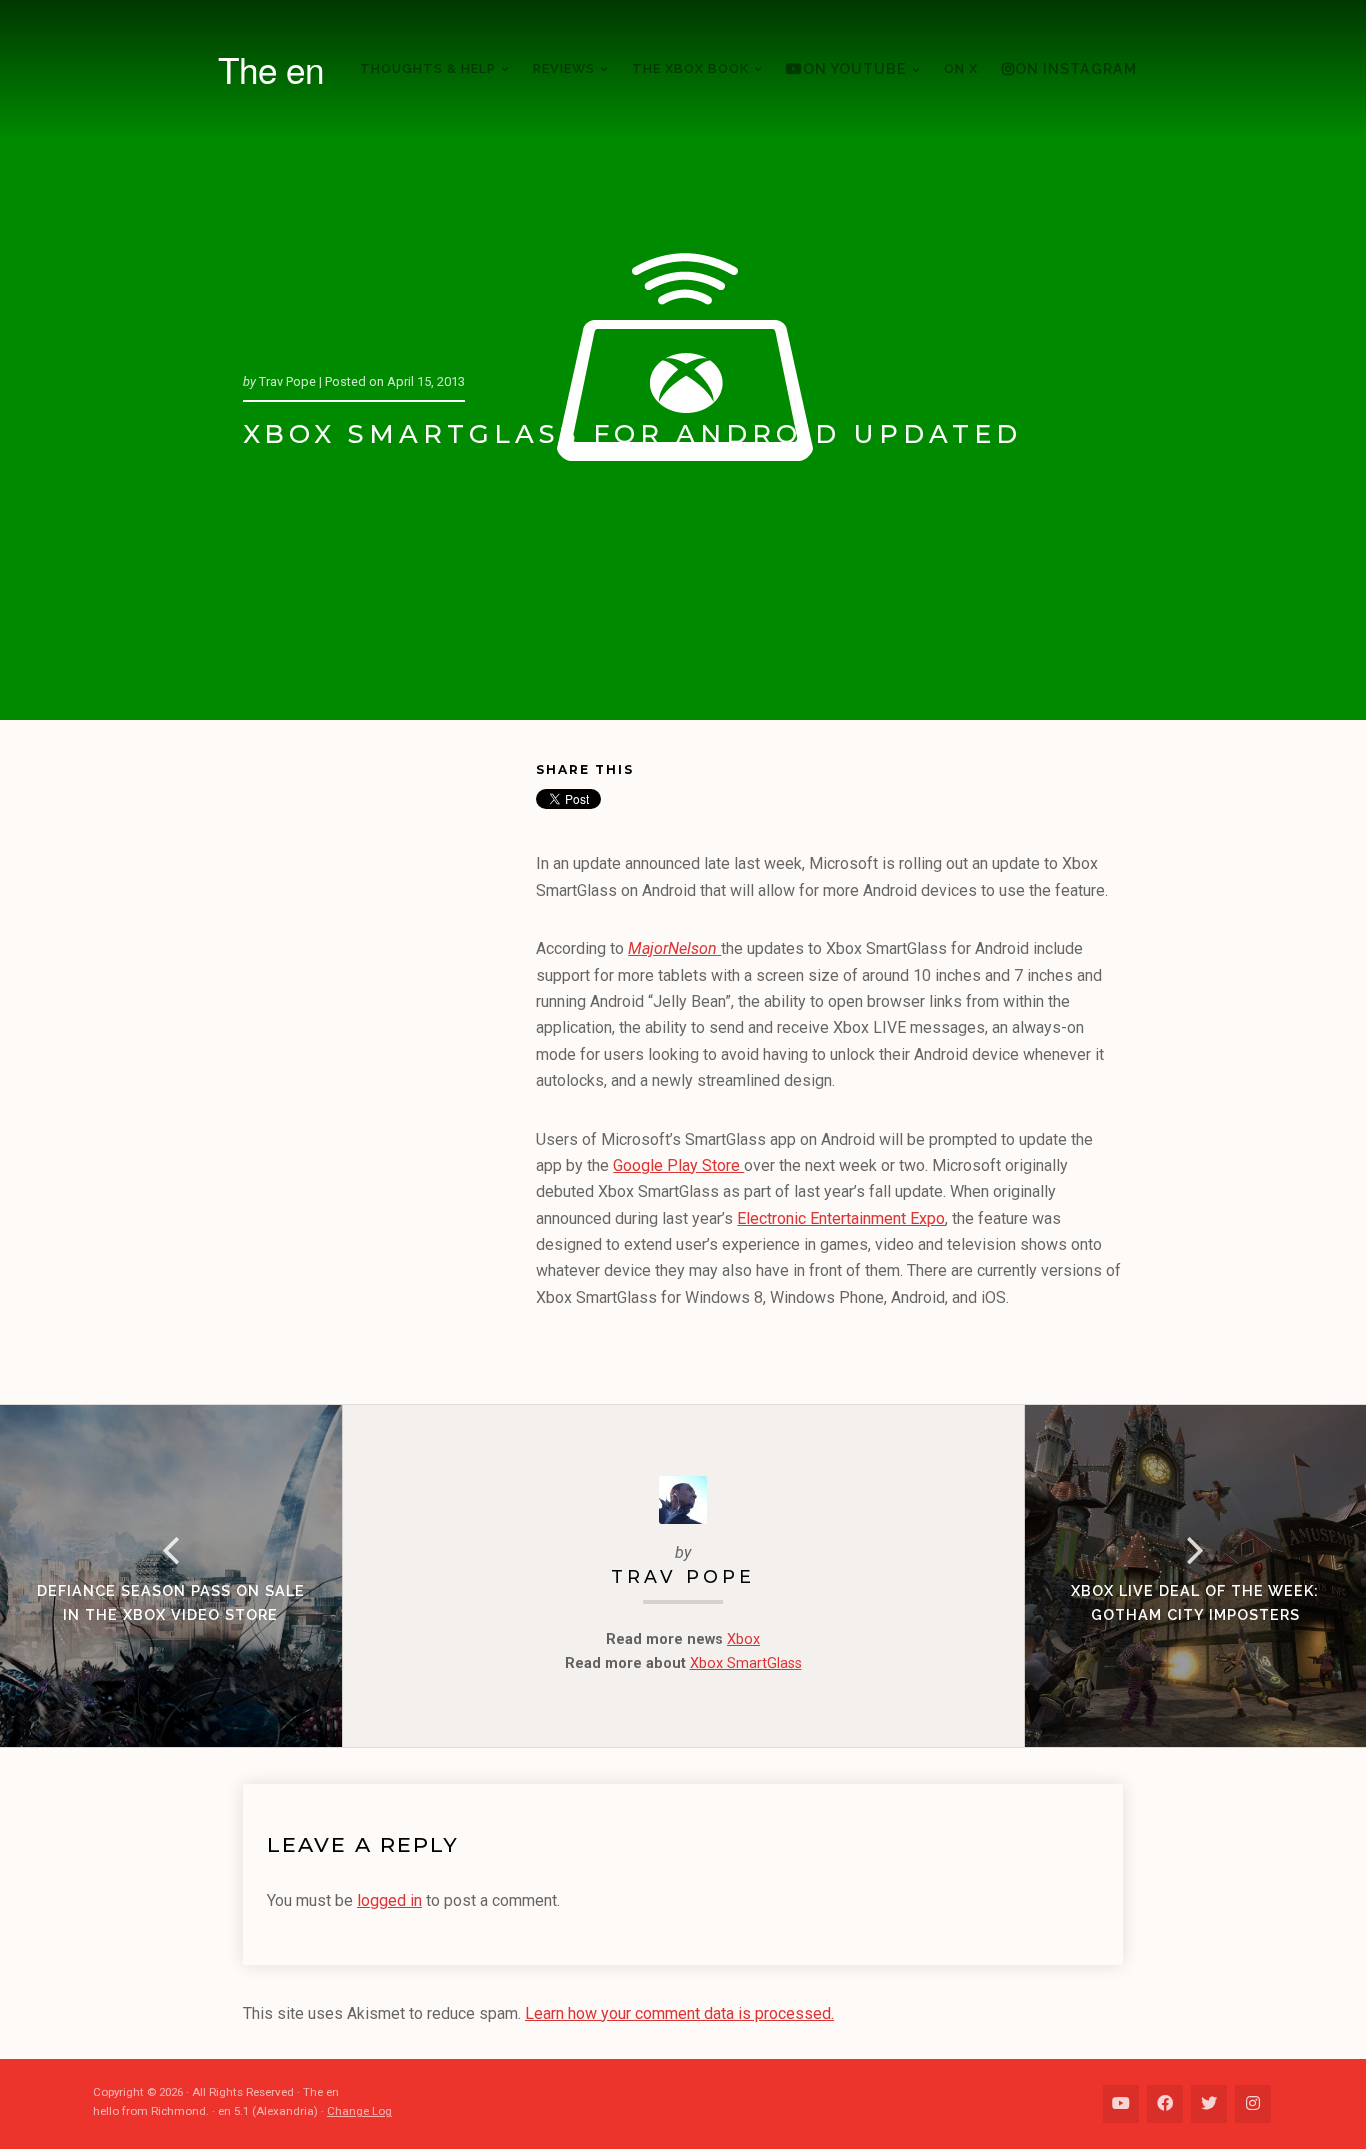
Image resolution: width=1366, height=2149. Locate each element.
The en (271, 69)
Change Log (359, 2111)
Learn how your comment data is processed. (679, 2013)
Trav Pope (683, 1576)
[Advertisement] (389, 1066)
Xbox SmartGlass (746, 1663)
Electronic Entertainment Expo (841, 1218)
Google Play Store (678, 1165)
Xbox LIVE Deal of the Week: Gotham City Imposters (1195, 1602)
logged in (389, 1900)
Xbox (743, 1639)
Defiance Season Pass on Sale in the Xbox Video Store (171, 1602)
